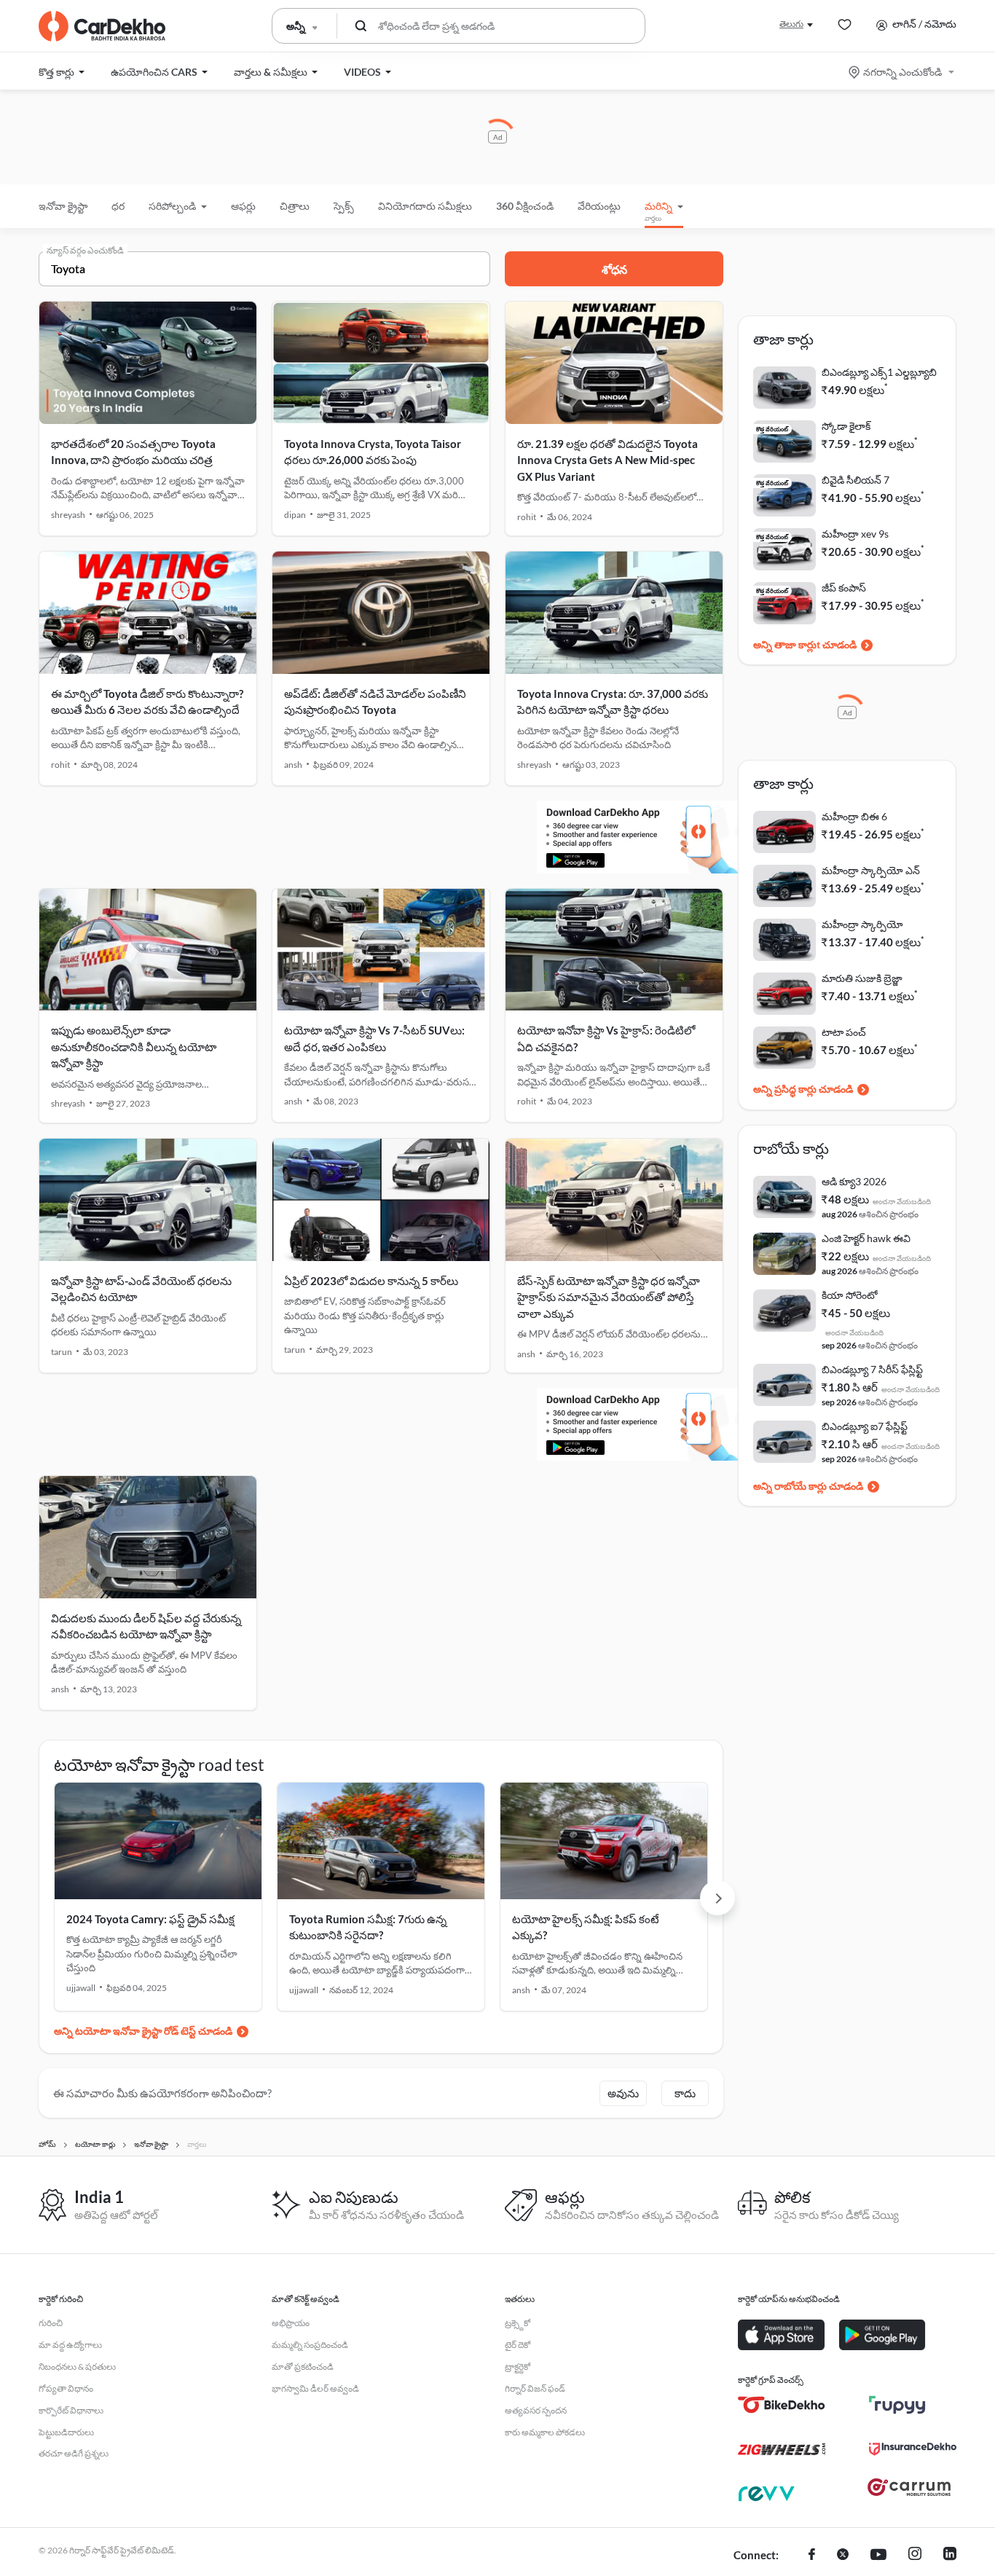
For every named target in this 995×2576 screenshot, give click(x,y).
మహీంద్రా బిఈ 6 (854, 816)
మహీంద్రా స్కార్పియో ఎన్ (871, 870)
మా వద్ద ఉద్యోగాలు (70, 2345)
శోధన (614, 269)
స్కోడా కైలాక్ (846, 426)
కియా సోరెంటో (850, 1295)
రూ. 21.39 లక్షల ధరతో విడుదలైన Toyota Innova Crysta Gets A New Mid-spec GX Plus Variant (607, 460)
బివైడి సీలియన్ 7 (856, 480)
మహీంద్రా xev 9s (855, 534)
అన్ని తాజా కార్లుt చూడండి (805, 644)
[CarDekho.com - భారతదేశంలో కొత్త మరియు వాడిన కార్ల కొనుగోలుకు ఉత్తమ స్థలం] (102, 26)
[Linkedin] (950, 2556)
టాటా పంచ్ (844, 1032)
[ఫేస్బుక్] (812, 2556)
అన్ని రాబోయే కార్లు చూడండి (808, 1486)
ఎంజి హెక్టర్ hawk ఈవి (866, 1238)
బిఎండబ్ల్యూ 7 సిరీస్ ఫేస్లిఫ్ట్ (872, 1369)
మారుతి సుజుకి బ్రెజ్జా (862, 978)
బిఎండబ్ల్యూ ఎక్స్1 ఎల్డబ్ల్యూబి (879, 372)
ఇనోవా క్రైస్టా (63, 206)
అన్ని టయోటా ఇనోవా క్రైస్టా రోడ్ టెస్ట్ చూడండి (143, 2031)
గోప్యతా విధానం (66, 2388)
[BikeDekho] (782, 2405)
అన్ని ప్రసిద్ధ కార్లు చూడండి (803, 1089)
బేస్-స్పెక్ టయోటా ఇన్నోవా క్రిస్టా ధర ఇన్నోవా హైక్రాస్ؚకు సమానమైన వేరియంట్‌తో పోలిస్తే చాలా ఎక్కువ (609, 1297)
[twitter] (843, 2556)
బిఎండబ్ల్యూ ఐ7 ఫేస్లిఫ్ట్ (865, 1426)
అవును (623, 2093)
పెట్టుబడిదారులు (66, 2432)
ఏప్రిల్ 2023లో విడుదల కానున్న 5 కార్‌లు (371, 1281)
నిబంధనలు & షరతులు (77, 2367)
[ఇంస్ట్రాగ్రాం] (915, 2556)
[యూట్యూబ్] (878, 2556)
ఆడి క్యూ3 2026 (854, 1181)
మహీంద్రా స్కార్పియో (862, 924)
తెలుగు (791, 24)
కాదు (685, 2093)
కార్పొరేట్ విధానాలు (71, 2410)
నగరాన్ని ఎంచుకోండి (902, 72)
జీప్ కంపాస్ (844, 588)
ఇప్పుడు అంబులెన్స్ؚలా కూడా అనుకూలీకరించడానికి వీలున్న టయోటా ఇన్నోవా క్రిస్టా (134, 1046)
